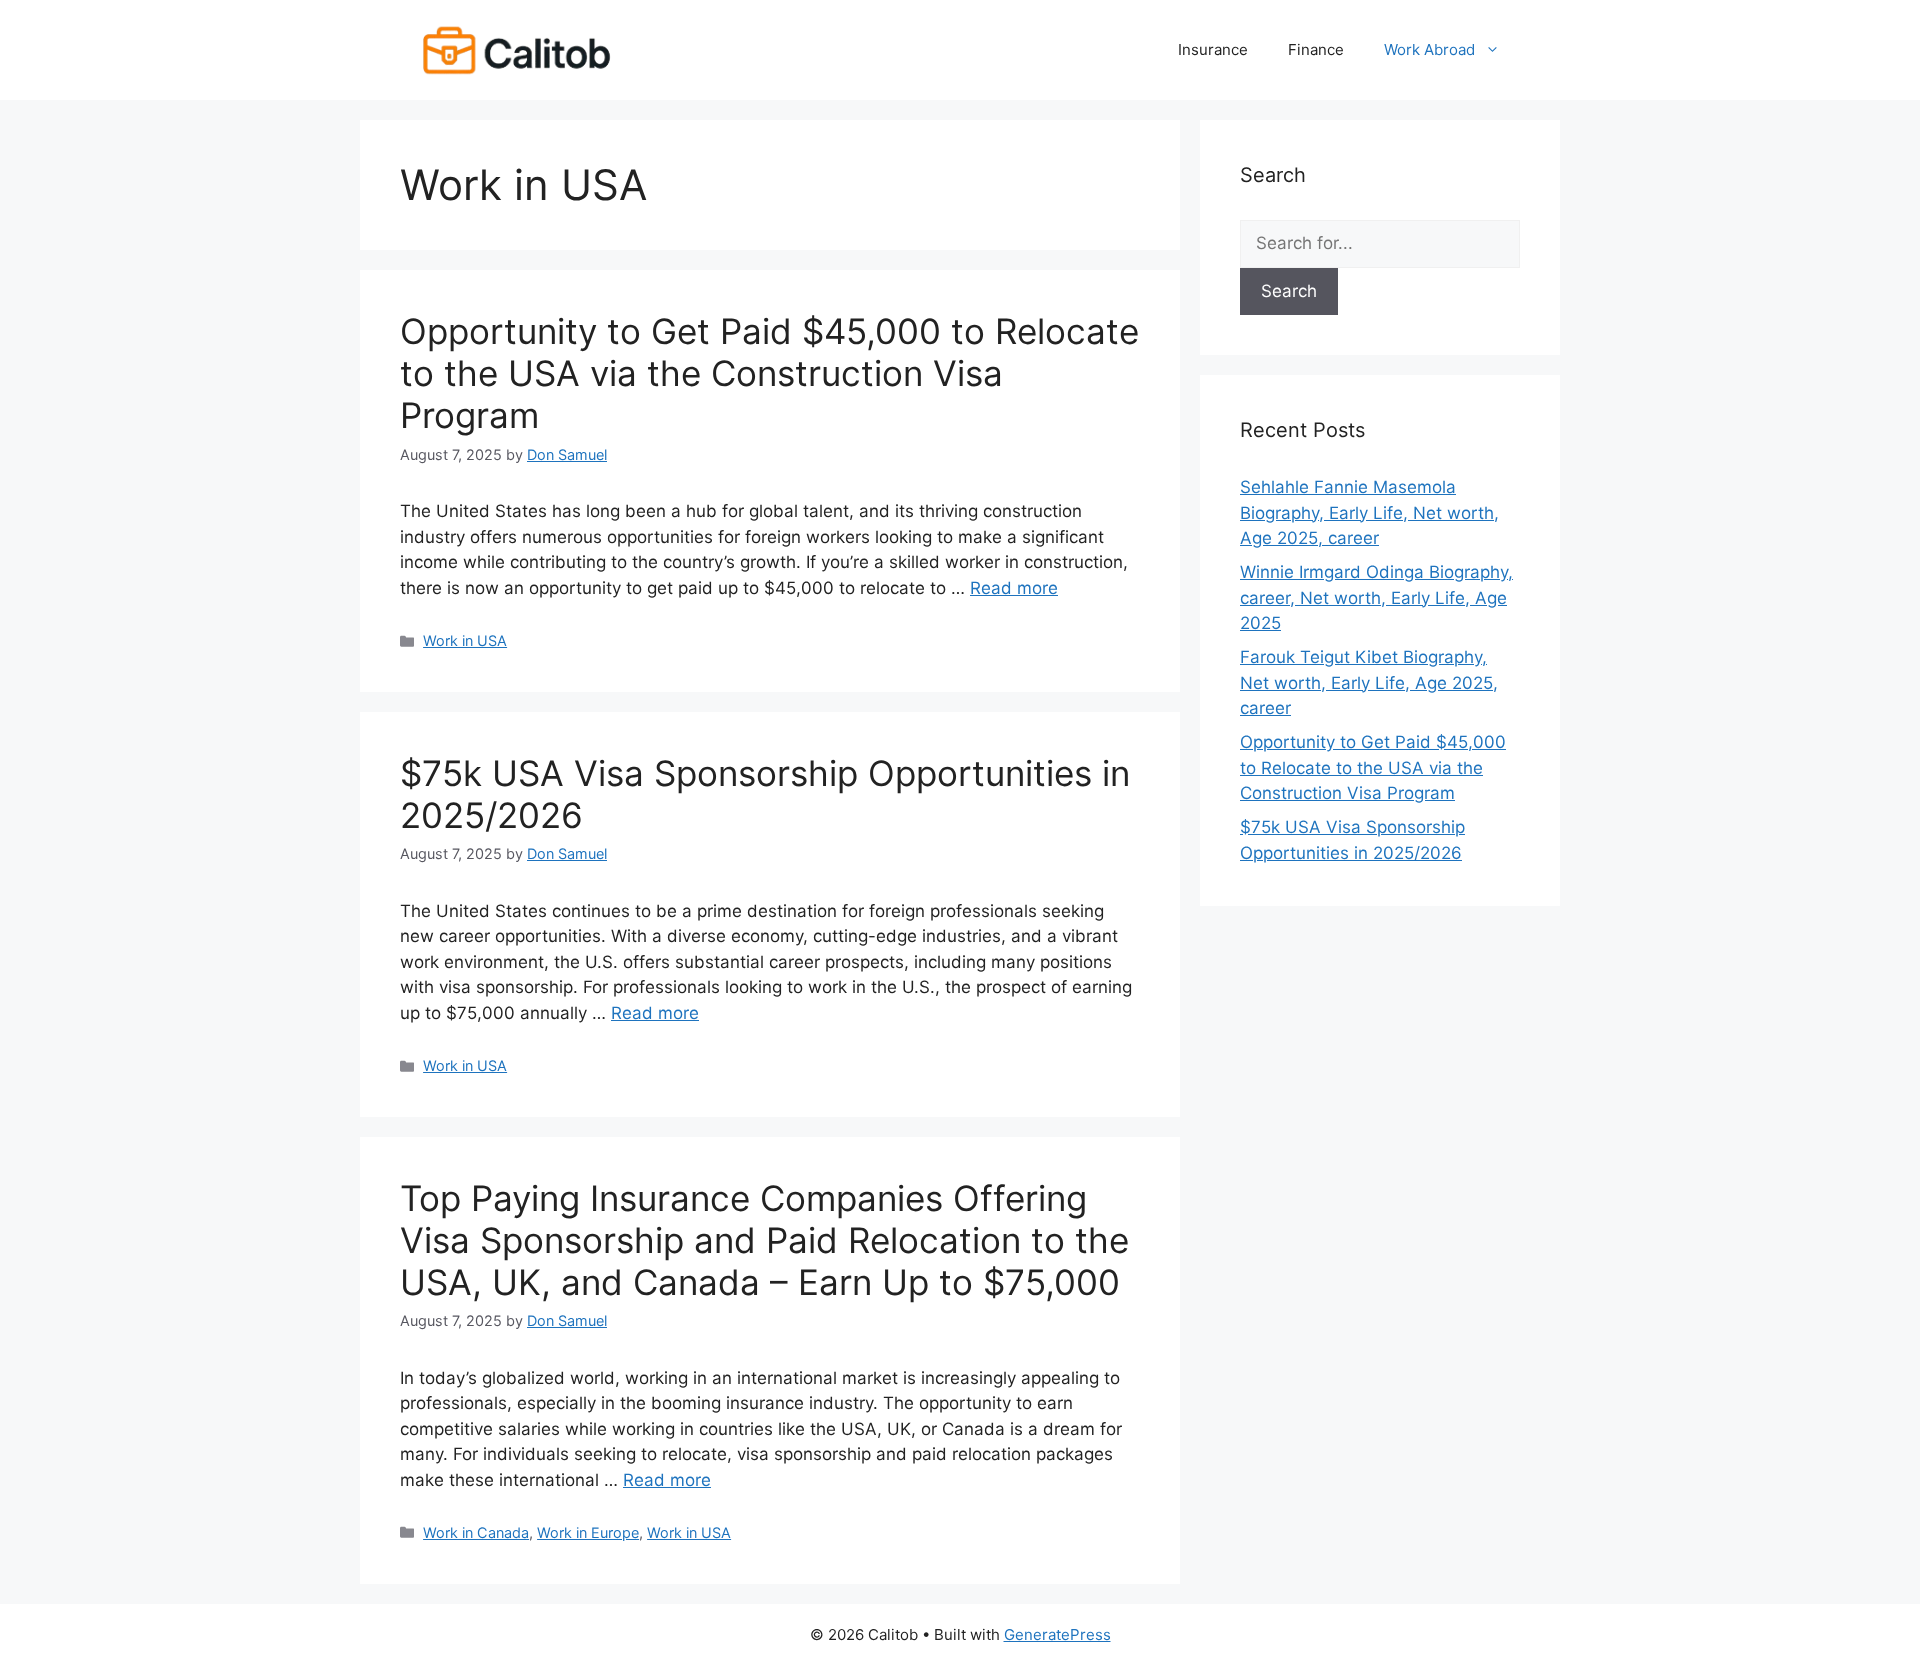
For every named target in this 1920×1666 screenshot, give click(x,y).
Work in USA (465, 640)
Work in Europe (588, 1532)
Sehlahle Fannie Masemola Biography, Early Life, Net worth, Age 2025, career (1369, 512)
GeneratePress (1057, 1634)
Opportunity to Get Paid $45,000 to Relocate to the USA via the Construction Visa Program (769, 373)
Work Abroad (1429, 49)
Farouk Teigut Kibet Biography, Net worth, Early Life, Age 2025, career (1369, 682)
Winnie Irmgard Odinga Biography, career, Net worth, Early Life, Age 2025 (1376, 597)
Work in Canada (476, 1532)
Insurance (1213, 49)
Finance (1316, 49)
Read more (1014, 588)
